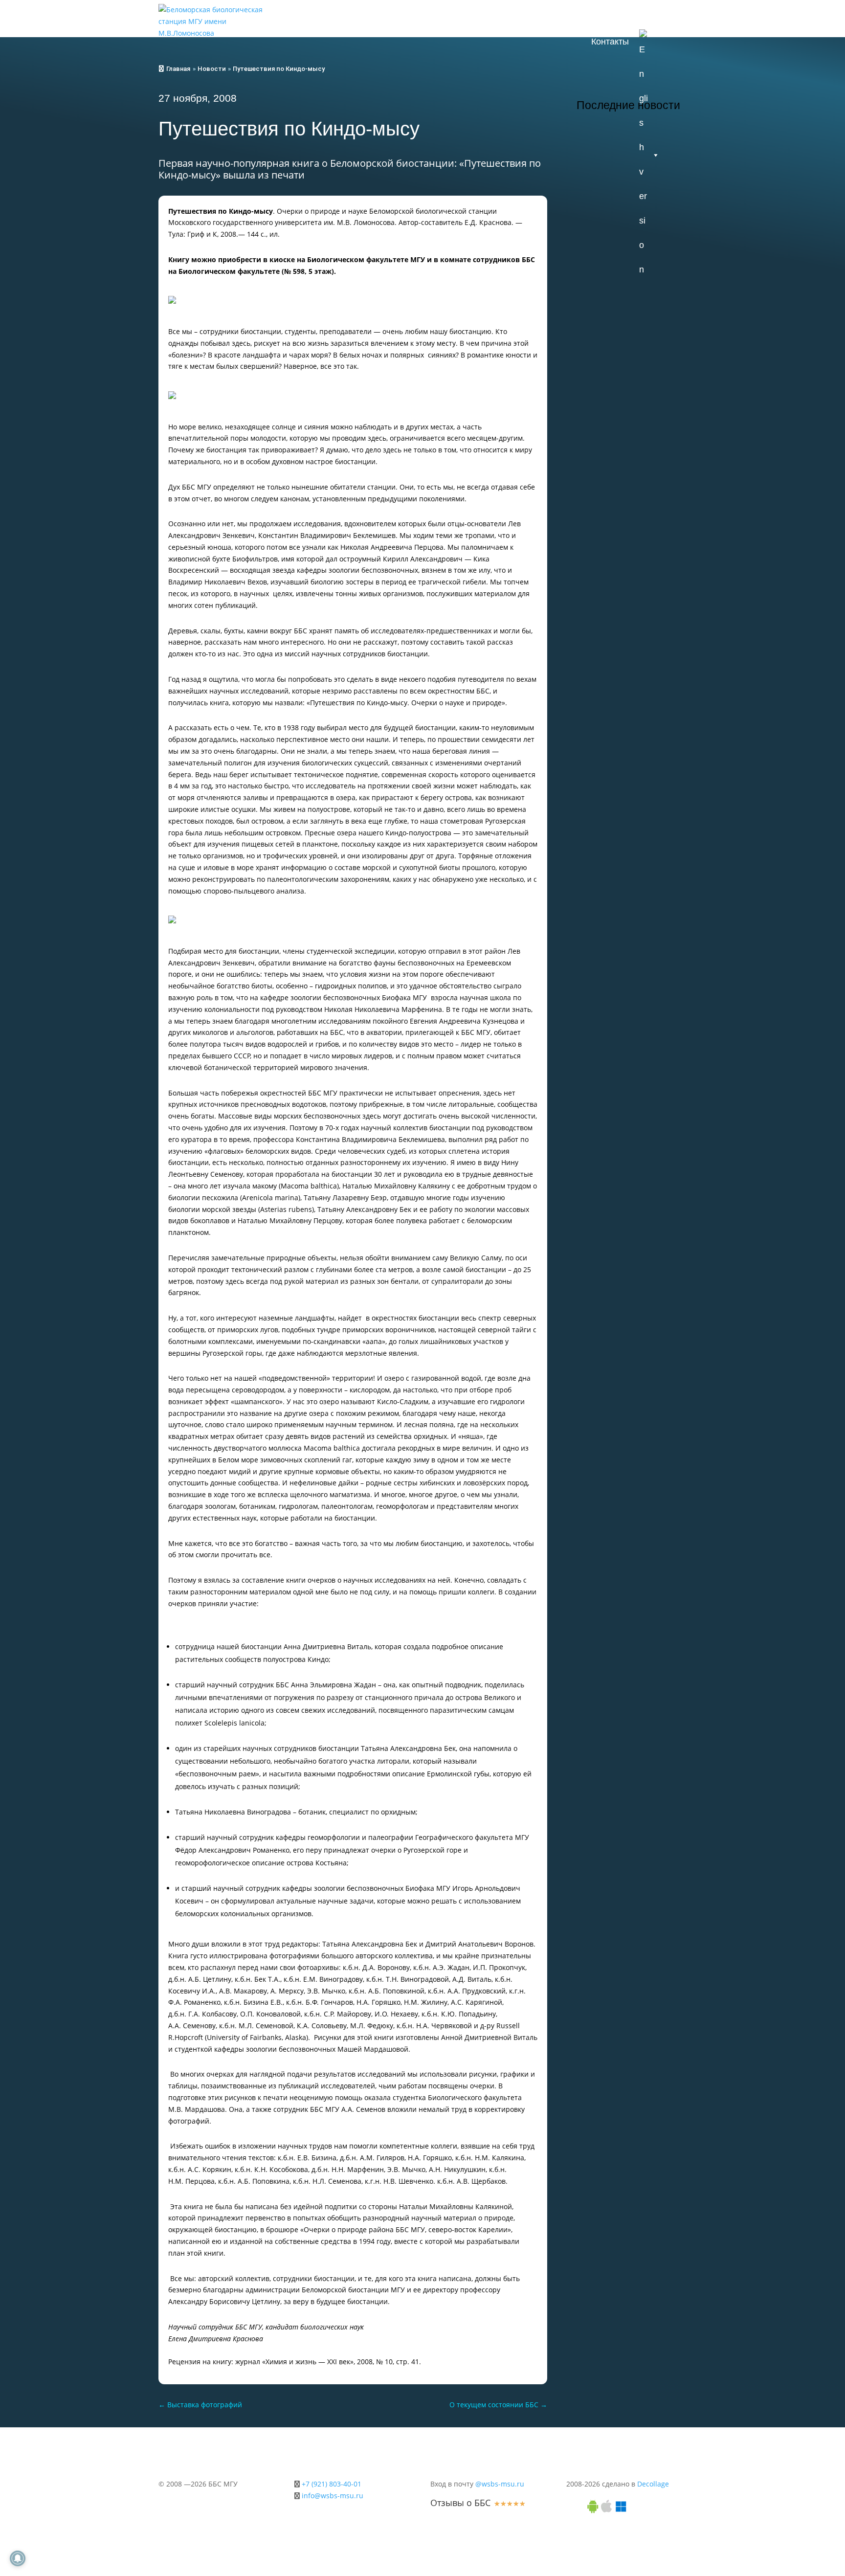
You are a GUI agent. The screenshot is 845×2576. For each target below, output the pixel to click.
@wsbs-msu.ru (500, 2484)
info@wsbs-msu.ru (333, 2496)
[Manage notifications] (18, 2558)
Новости (351, 17)
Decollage (653, 2484)
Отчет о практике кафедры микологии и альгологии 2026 (627, 210)
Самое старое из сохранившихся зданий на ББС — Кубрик (627, 336)
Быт (661, 17)
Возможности (496, 17)
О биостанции (418, 17)
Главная (178, 69)
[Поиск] (676, 42)
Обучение (565, 17)
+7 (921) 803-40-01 (332, 2484)
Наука (619, 17)
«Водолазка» (617, 425)
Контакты (610, 42)
